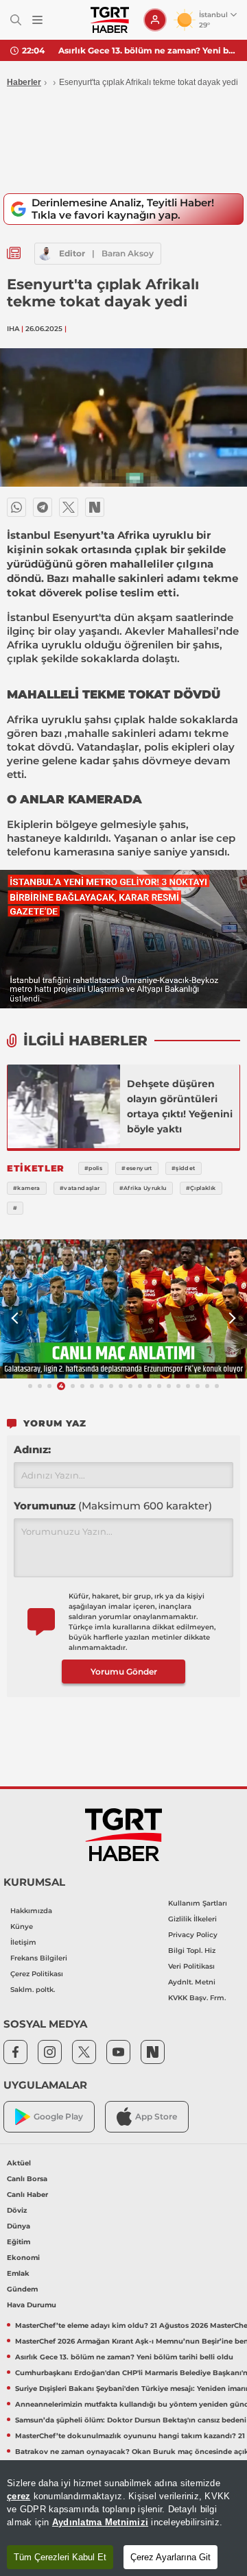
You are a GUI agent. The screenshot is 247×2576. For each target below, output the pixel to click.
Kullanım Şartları (198, 1903)
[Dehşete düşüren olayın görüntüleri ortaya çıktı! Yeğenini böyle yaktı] (64, 1106)
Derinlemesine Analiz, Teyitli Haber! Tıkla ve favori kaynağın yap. (123, 209)
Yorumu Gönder (124, 1672)
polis (156, 747)
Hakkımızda (31, 1911)
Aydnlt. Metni (192, 1982)
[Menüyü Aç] (37, 20)
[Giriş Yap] (155, 20)
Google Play (58, 2116)
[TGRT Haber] (109, 20)
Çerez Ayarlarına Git (170, 2557)
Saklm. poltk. (33, 1990)
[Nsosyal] (95, 507)
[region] (123, 2518)
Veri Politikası (191, 1966)
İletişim (23, 1942)
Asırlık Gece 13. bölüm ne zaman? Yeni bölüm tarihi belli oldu (148, 50)
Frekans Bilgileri (39, 1958)
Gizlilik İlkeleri (192, 1919)
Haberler (24, 82)
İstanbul (28, 617)
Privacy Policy (193, 1935)
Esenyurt (75, 617)
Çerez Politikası (37, 1974)
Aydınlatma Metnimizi (100, 2522)
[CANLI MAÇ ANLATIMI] (123, 1309)
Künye (22, 1927)
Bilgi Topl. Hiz (192, 1951)
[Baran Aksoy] (45, 254)
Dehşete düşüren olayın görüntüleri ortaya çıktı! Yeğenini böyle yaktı (180, 1106)
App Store (156, 2116)
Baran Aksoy (128, 253)
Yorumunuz (113, 1506)
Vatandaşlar (108, 747)
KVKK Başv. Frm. (197, 1998)
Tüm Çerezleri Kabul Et (60, 2557)
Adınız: (32, 1449)
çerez (19, 2496)
